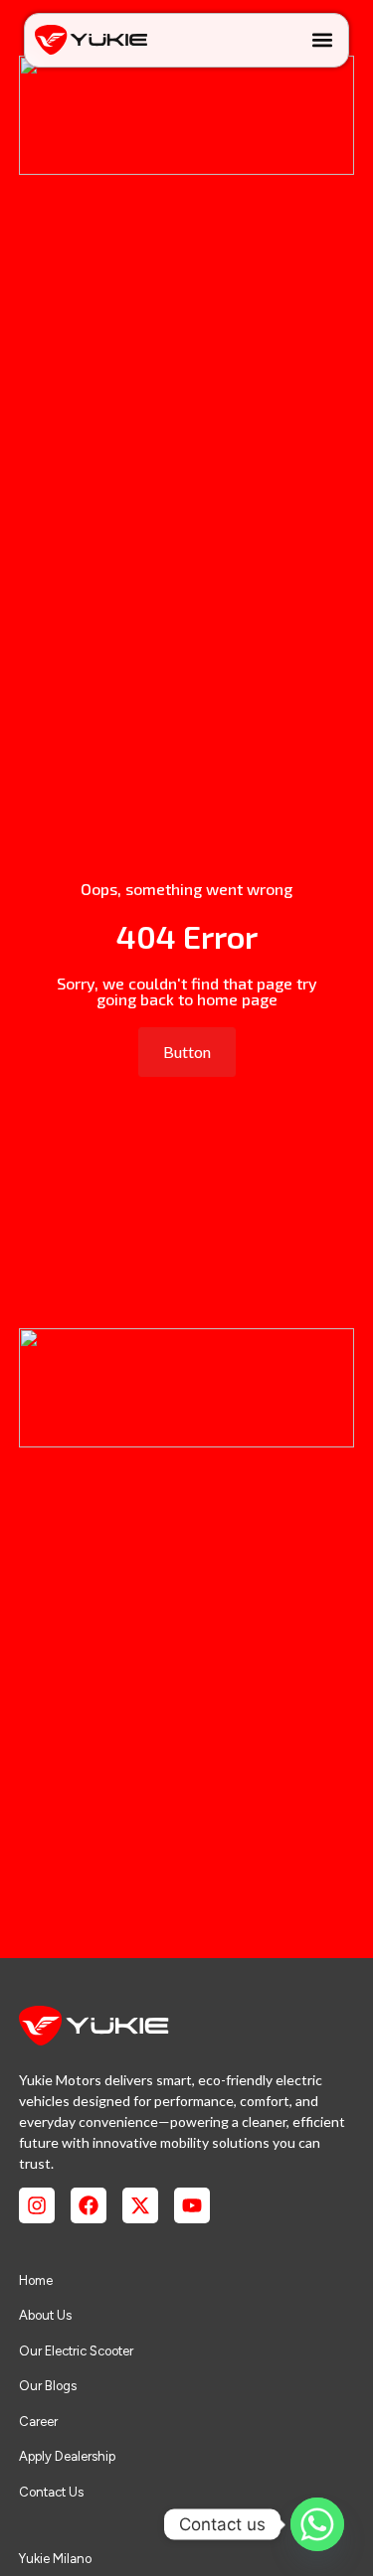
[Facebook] (89, 2205)
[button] (322, 40)
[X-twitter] (140, 2205)
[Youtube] (192, 2205)
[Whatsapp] (317, 2524)
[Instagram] (37, 2205)
